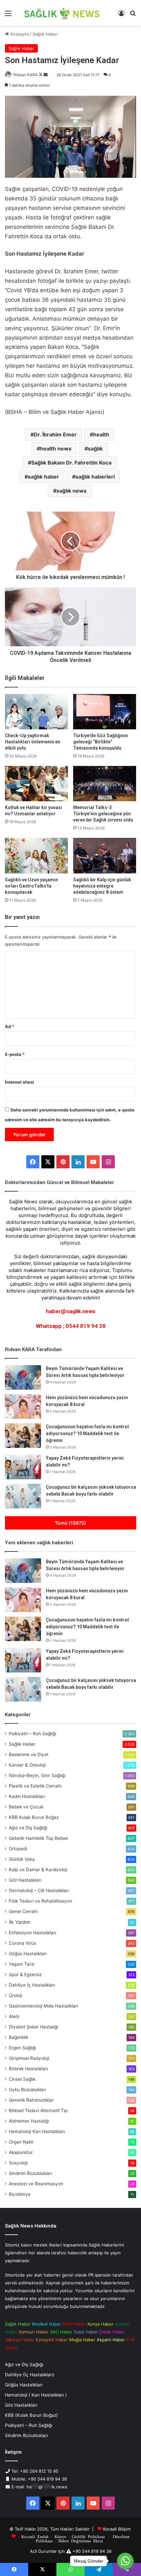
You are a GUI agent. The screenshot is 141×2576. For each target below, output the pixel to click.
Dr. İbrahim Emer (55, 434)
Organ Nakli (21, 2142)
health (101, 434)
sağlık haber (43, 477)
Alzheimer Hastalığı (29, 2121)
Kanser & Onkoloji (27, 1765)
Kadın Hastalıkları (27, 1796)
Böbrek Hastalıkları (28, 2069)
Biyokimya (20, 2194)
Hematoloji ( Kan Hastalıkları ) (36, 2395)
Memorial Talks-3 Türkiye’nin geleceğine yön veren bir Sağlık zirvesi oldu (103, 814)
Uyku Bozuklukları (27, 2090)
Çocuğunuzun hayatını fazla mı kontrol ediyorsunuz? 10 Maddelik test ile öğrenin (87, 1433)
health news (56, 449)
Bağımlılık (19, 2037)
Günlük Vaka (22, 1859)
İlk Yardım (20, 1922)
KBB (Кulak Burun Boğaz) (31, 2415)
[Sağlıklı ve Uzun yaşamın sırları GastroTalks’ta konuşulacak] (36, 856)
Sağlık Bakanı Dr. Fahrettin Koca (71, 463)
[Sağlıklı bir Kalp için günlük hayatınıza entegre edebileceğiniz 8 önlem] (105, 856)
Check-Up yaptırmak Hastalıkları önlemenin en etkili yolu (33, 742)
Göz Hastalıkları (25, 1880)
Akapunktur (21, 2152)
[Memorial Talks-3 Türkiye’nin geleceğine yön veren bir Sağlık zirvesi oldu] (105, 784)
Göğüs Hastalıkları (28, 1954)
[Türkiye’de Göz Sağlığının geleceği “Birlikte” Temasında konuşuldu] (105, 712)
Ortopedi (18, 1849)
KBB (34, 1817)
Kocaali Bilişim (117, 2529)
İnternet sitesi (20, 1082)
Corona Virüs (22, 1943)
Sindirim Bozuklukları (30, 2173)
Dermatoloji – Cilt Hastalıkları (39, 1890)
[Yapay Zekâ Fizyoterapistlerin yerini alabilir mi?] (23, 1467)
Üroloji (15, 1995)
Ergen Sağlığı (22, 2048)
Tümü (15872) (70, 1523)
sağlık (95, 449)
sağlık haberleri (95, 477)
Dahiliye (32, 1985)
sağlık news (71, 491)
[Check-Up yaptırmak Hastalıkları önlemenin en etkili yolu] (36, 712)
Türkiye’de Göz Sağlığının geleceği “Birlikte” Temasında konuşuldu (101, 742)
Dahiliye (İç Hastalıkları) (30, 2375)
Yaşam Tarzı (22, 1964)
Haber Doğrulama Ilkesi (81, 2541)
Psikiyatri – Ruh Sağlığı (32, 1734)
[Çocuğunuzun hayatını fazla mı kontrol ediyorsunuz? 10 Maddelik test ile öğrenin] (23, 1436)
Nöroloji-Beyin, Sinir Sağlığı (37, 1775)
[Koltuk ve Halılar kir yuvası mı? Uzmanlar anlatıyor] (36, 784)
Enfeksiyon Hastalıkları (32, 1933)
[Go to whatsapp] (125, 2561)
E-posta (15, 1054)
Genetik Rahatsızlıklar (31, 2100)
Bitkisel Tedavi (38, 2110)
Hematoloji (37, 2131)
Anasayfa (19, 34)
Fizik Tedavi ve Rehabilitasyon (40, 1901)
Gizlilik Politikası (88, 2536)
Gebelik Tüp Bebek (38, 1838)
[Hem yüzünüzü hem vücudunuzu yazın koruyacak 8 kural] (23, 1407)
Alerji (14, 2016)
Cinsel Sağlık (22, 2079)
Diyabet (33, 2027)
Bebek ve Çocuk (26, 1807)
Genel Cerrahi (23, 1911)
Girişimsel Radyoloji (29, 2058)
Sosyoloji (18, 2163)
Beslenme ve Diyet (29, 1754)
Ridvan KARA (26, 75)
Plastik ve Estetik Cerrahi (35, 1786)
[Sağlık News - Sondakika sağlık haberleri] (62, 13)
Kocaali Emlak (35, 2536)
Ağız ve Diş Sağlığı (28, 1828)
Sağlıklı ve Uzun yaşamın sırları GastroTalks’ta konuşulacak (31, 886)
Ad (10, 1026)
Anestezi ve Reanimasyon (36, 2184)
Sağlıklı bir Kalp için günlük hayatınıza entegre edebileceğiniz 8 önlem (102, 886)
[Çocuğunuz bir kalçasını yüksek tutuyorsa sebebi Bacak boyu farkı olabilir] (23, 1496)
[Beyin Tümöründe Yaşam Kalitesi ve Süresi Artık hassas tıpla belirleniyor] (23, 1377)
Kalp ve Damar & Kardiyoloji (38, 1870)
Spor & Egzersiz (25, 1974)
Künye (60, 2536)
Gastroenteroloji (43, 2006)
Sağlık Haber (45, 34)
